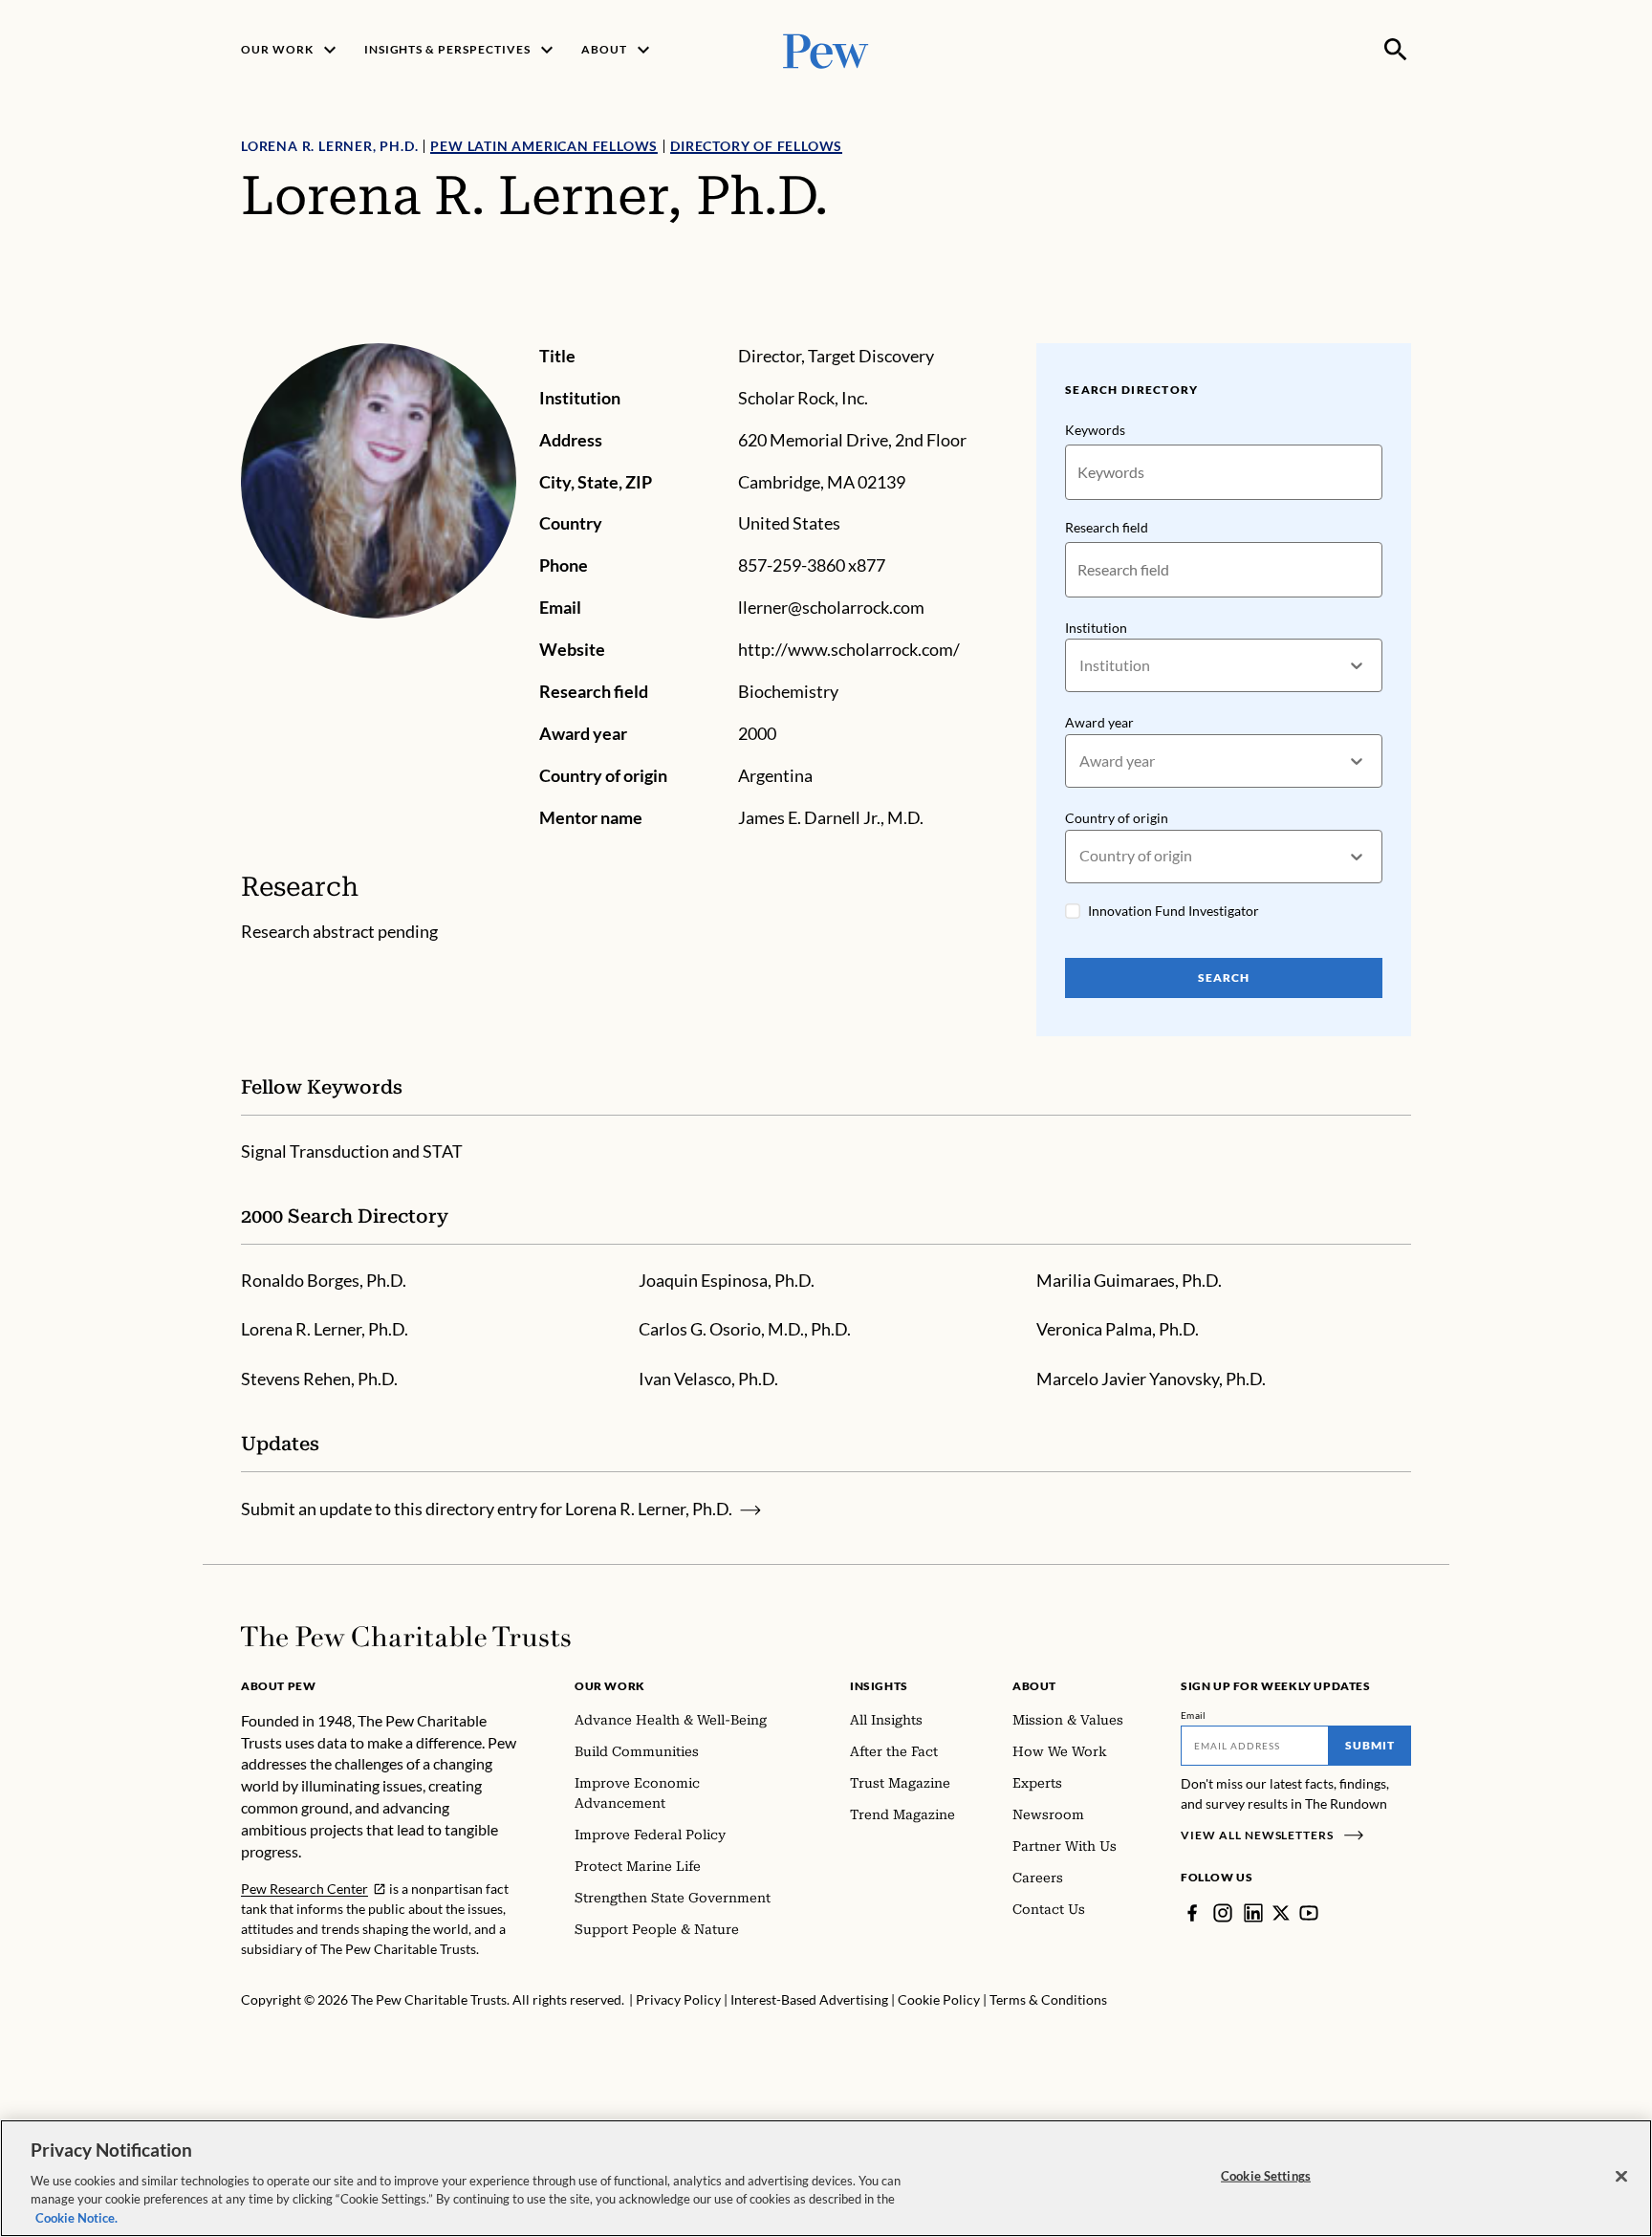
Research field (1107, 527)
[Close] (1621, 2177)
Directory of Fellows (756, 146)
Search (1224, 977)
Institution (1096, 628)
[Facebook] (1192, 1913)
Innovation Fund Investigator (1174, 911)
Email (1194, 1715)
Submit (1370, 1745)
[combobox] (1081, 666)
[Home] (406, 1637)
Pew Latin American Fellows (544, 146)
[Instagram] (1223, 1913)
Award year (1099, 722)
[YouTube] (1309, 1913)
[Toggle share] (1400, 330)
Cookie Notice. (76, 2217)
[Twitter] (1281, 1913)
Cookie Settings (1266, 2176)
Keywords (1095, 430)
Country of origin (1117, 818)
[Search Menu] (1396, 50)
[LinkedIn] (1253, 1913)
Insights (879, 1686)
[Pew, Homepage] (826, 49)
